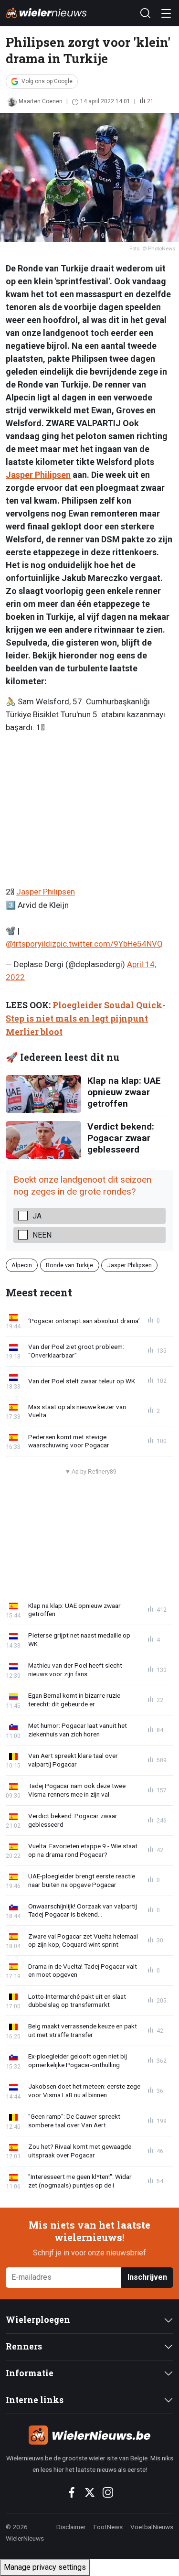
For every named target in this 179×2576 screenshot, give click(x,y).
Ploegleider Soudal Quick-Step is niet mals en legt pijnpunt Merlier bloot (86, 1019)
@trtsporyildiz (31, 944)
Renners (24, 2346)
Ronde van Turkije (69, 1265)
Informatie (30, 2373)
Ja (37, 1216)
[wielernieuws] (89, 2435)
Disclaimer (71, 2527)
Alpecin (22, 1265)
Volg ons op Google (47, 81)
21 (150, 101)
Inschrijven (147, 2277)
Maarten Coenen (41, 101)
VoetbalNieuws (152, 2527)
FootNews (108, 2527)
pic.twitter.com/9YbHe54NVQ (110, 944)
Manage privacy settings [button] (45, 2567)
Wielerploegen (38, 2320)
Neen (42, 1235)
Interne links (35, 2400)
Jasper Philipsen (38, 475)
